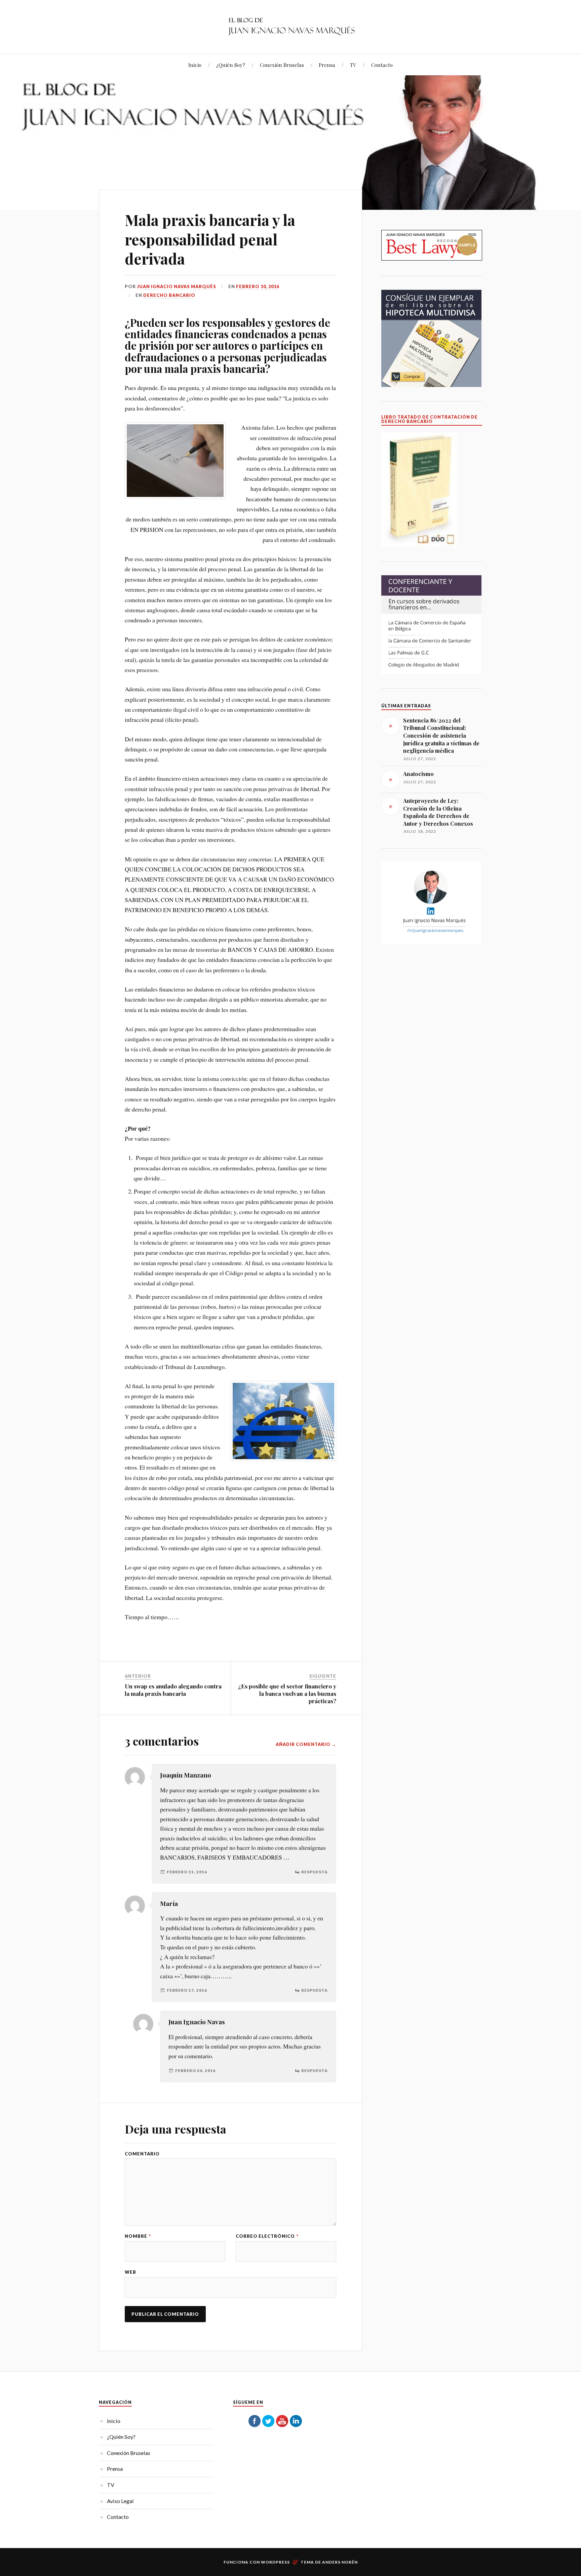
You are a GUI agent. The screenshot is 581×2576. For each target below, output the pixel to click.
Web (130, 2272)
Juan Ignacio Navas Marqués (177, 286)
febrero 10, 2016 (258, 286)
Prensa (327, 65)
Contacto (382, 65)
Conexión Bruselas (282, 65)
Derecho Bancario (169, 295)
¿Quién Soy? (231, 65)
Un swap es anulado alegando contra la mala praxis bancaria (173, 1690)
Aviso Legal (120, 2501)
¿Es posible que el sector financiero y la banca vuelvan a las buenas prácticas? (287, 1693)
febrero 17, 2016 (187, 1990)
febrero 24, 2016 (195, 2071)
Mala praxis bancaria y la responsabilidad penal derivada (210, 239)
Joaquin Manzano (186, 1775)
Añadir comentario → (306, 1744)
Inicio (195, 65)
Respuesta (315, 1872)
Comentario (142, 2154)
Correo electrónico (267, 2236)
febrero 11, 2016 (187, 1872)
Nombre (138, 2236)
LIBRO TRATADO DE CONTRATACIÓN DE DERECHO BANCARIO (430, 419)
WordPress (275, 2562)
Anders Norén (340, 2562)
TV (353, 65)
